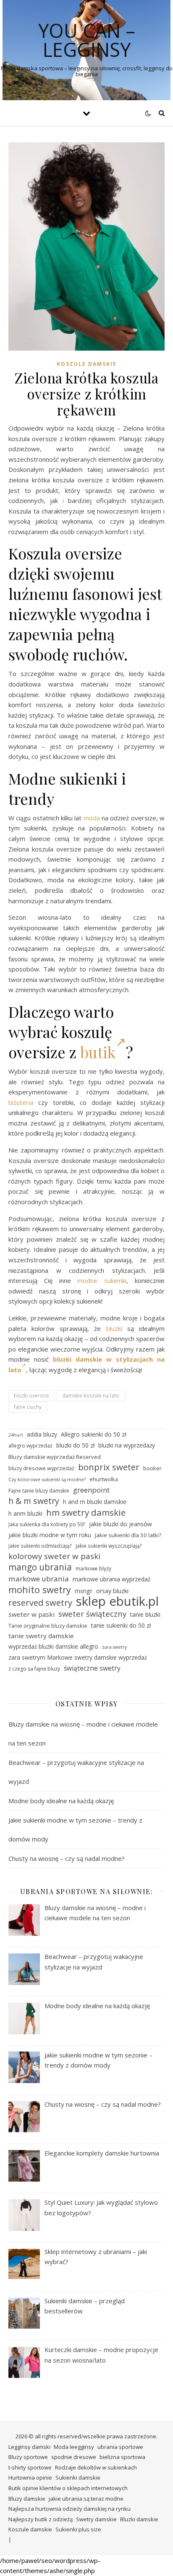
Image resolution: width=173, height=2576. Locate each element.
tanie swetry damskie (41, 1636)
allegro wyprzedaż (30, 1446)
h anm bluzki (25, 1513)
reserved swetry (40, 1603)
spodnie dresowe (74, 2457)
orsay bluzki (112, 1591)
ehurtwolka (104, 1479)
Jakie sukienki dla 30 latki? (128, 1535)
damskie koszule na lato (91, 1396)
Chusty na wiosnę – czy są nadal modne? (67, 1858)
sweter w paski (31, 1614)
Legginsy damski (29, 2447)
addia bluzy (42, 1434)
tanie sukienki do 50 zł (121, 1625)
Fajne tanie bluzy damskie (39, 1491)
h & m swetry (34, 1501)
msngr (84, 1591)
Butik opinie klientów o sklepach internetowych (68, 2488)
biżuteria (21, 1102)
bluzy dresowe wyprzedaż (41, 1468)
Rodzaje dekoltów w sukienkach (96, 2467)
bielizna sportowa (122, 2457)
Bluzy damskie (27, 2499)
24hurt (16, 1435)
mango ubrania (40, 1567)
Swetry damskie (96, 2519)
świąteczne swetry (92, 1668)
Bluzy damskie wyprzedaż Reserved (55, 1457)
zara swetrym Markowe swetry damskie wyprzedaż (78, 1657)
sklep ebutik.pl (117, 1601)
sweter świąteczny (92, 1614)
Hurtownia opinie (30, 2478)
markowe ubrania (39, 1579)
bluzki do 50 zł (75, 1445)
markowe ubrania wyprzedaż (112, 1579)
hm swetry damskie (86, 1513)
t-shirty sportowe (30, 2467)
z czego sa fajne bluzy (34, 1669)
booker (152, 1468)
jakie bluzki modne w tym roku (50, 1535)
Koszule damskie (87, 364)
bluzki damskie (77, 1359)
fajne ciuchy (28, 1407)
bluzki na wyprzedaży (127, 1445)
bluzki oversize (31, 1396)
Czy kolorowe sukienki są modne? (47, 1479)
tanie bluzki (145, 1614)
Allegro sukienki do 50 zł (93, 1434)
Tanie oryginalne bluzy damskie (48, 1626)
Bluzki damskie (139, 2519)
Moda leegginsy (74, 2447)
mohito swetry (40, 1590)
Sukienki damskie (78, 2478)
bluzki (114, 1328)
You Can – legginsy (87, 40)
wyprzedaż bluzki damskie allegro (53, 1646)
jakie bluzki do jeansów (121, 1524)
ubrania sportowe (120, 2447)
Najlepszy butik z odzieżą (41, 2519)
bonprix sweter (109, 1467)
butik (98, 1052)
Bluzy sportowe (28, 2457)
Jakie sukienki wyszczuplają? (109, 1546)
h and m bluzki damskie (95, 1502)
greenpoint (91, 1490)
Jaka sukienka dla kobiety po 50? (47, 1524)
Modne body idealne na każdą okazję (61, 1801)
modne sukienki (102, 1280)
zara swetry (114, 1647)
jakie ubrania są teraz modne (86, 2499)
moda (92, 818)
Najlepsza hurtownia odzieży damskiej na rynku (69, 2509)
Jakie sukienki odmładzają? (40, 1546)
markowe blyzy (93, 1569)
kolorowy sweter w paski (54, 1556)
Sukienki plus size (78, 2529)
